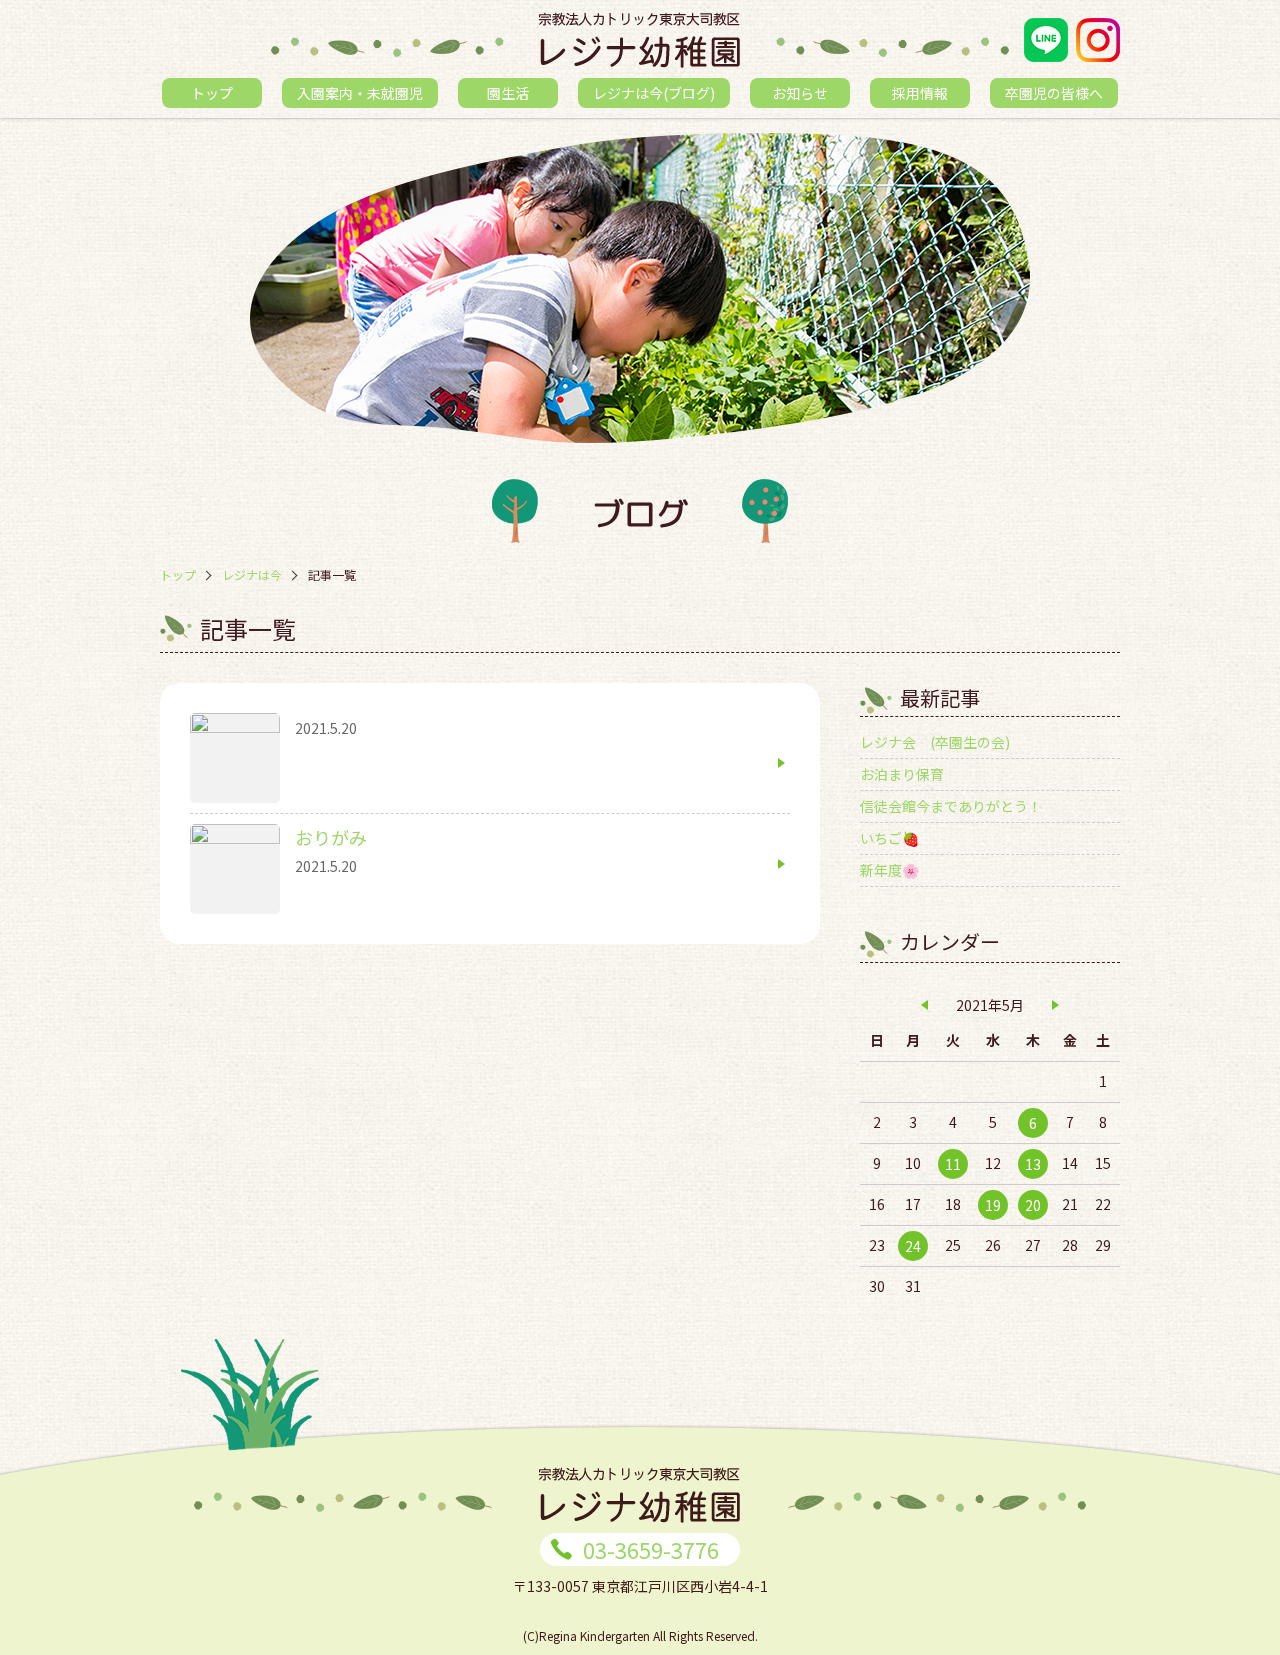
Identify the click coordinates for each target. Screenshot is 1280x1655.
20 (1033, 1205)
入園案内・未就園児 (360, 93)
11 (953, 1164)
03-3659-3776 (651, 1549)
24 (913, 1246)
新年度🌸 (889, 870)
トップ (212, 93)
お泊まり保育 (902, 774)
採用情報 (920, 93)
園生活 (508, 93)
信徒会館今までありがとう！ (951, 806)
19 (993, 1205)
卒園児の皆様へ (1054, 93)
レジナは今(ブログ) (654, 93)
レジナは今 (252, 574)
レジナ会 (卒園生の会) (935, 742)
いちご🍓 (889, 838)
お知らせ (800, 93)
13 (1033, 1164)
